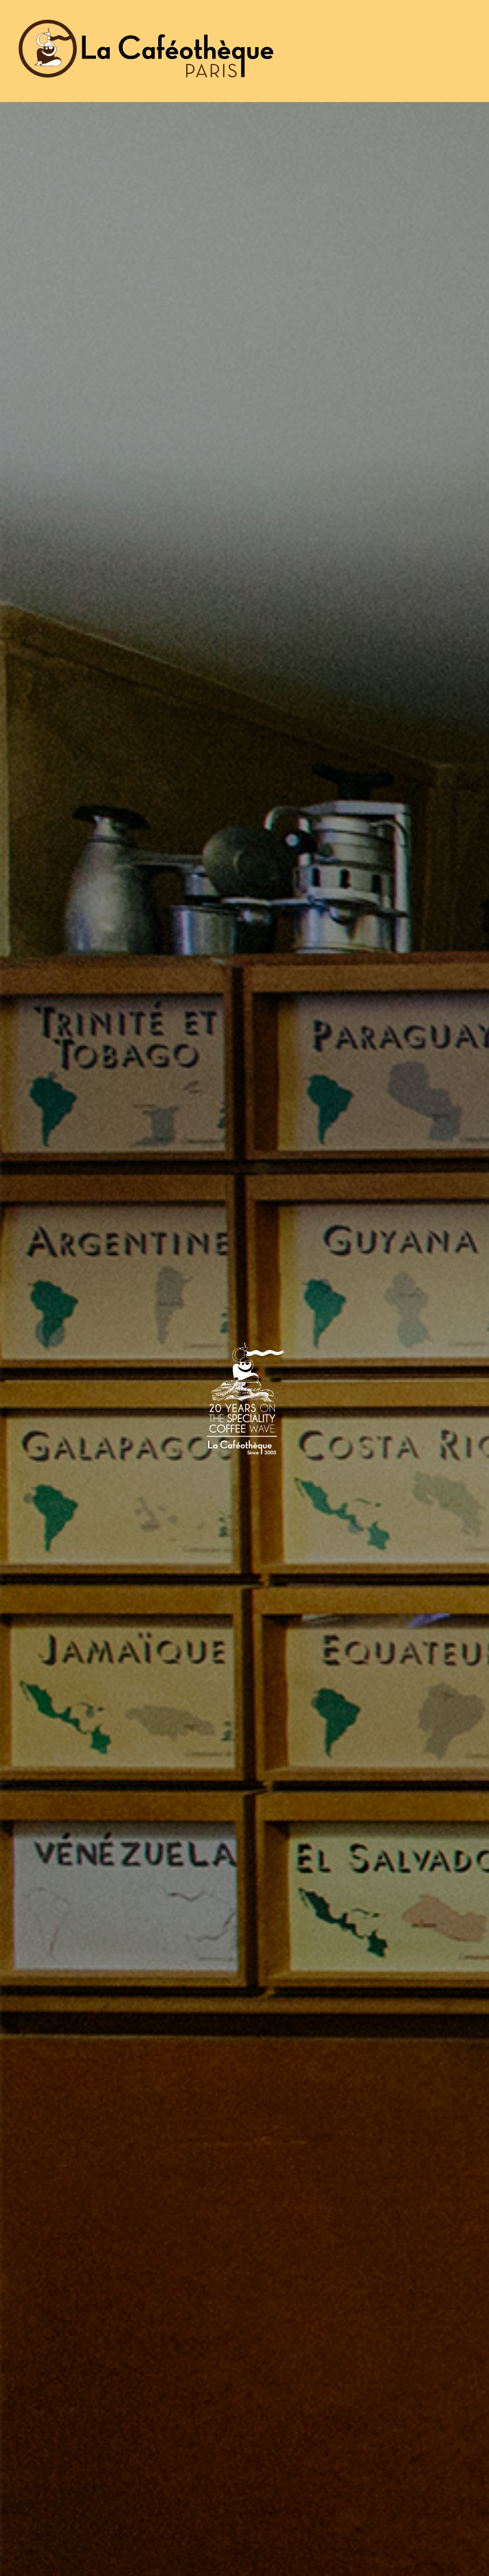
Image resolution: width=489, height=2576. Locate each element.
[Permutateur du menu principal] (465, 51)
